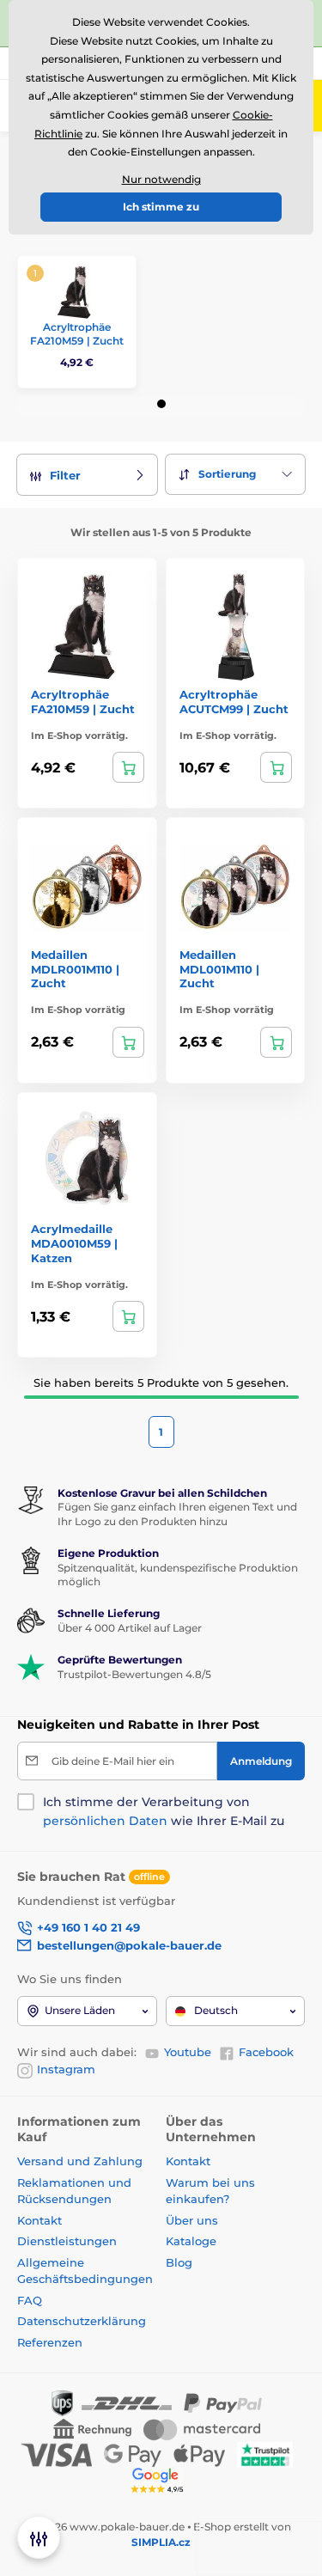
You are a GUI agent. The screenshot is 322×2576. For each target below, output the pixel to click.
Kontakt (39, 2220)
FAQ (30, 2300)
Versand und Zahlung (80, 2161)
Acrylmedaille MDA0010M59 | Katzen (74, 1243)
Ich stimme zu (161, 207)
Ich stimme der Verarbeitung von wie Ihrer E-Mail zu (164, 1811)
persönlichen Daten (105, 1821)
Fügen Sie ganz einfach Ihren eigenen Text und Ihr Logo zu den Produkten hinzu (177, 1514)
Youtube (188, 2052)
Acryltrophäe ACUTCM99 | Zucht (234, 702)
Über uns (192, 2220)
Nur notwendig (161, 179)
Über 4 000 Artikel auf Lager (130, 1628)
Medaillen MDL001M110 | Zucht (219, 969)
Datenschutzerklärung (82, 2321)
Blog (179, 2262)
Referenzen (50, 2342)
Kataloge (191, 2241)
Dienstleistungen (67, 2241)
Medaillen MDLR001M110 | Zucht (75, 969)
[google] (161, 2480)
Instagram (66, 2069)
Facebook (266, 2052)
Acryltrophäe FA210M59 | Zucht (77, 334)
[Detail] (128, 767)
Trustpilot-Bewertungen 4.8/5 (134, 1674)
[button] (161, 404)
